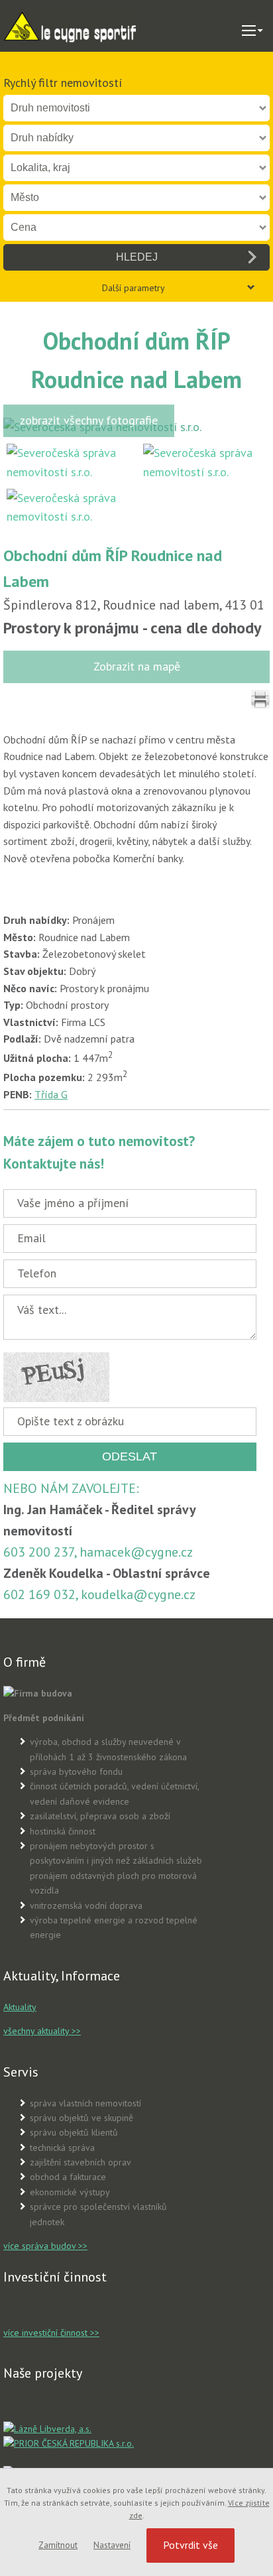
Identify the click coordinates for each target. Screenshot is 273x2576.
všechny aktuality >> (42, 2031)
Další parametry (134, 288)
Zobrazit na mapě (137, 666)
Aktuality (20, 2007)
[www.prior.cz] (69, 2443)
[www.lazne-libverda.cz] (47, 2429)
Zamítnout (58, 2545)
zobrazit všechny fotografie (89, 420)
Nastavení (112, 2545)
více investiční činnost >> (51, 2333)
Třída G (51, 1094)
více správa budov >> (45, 2246)
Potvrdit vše (191, 2545)
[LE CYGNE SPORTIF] (70, 26)
